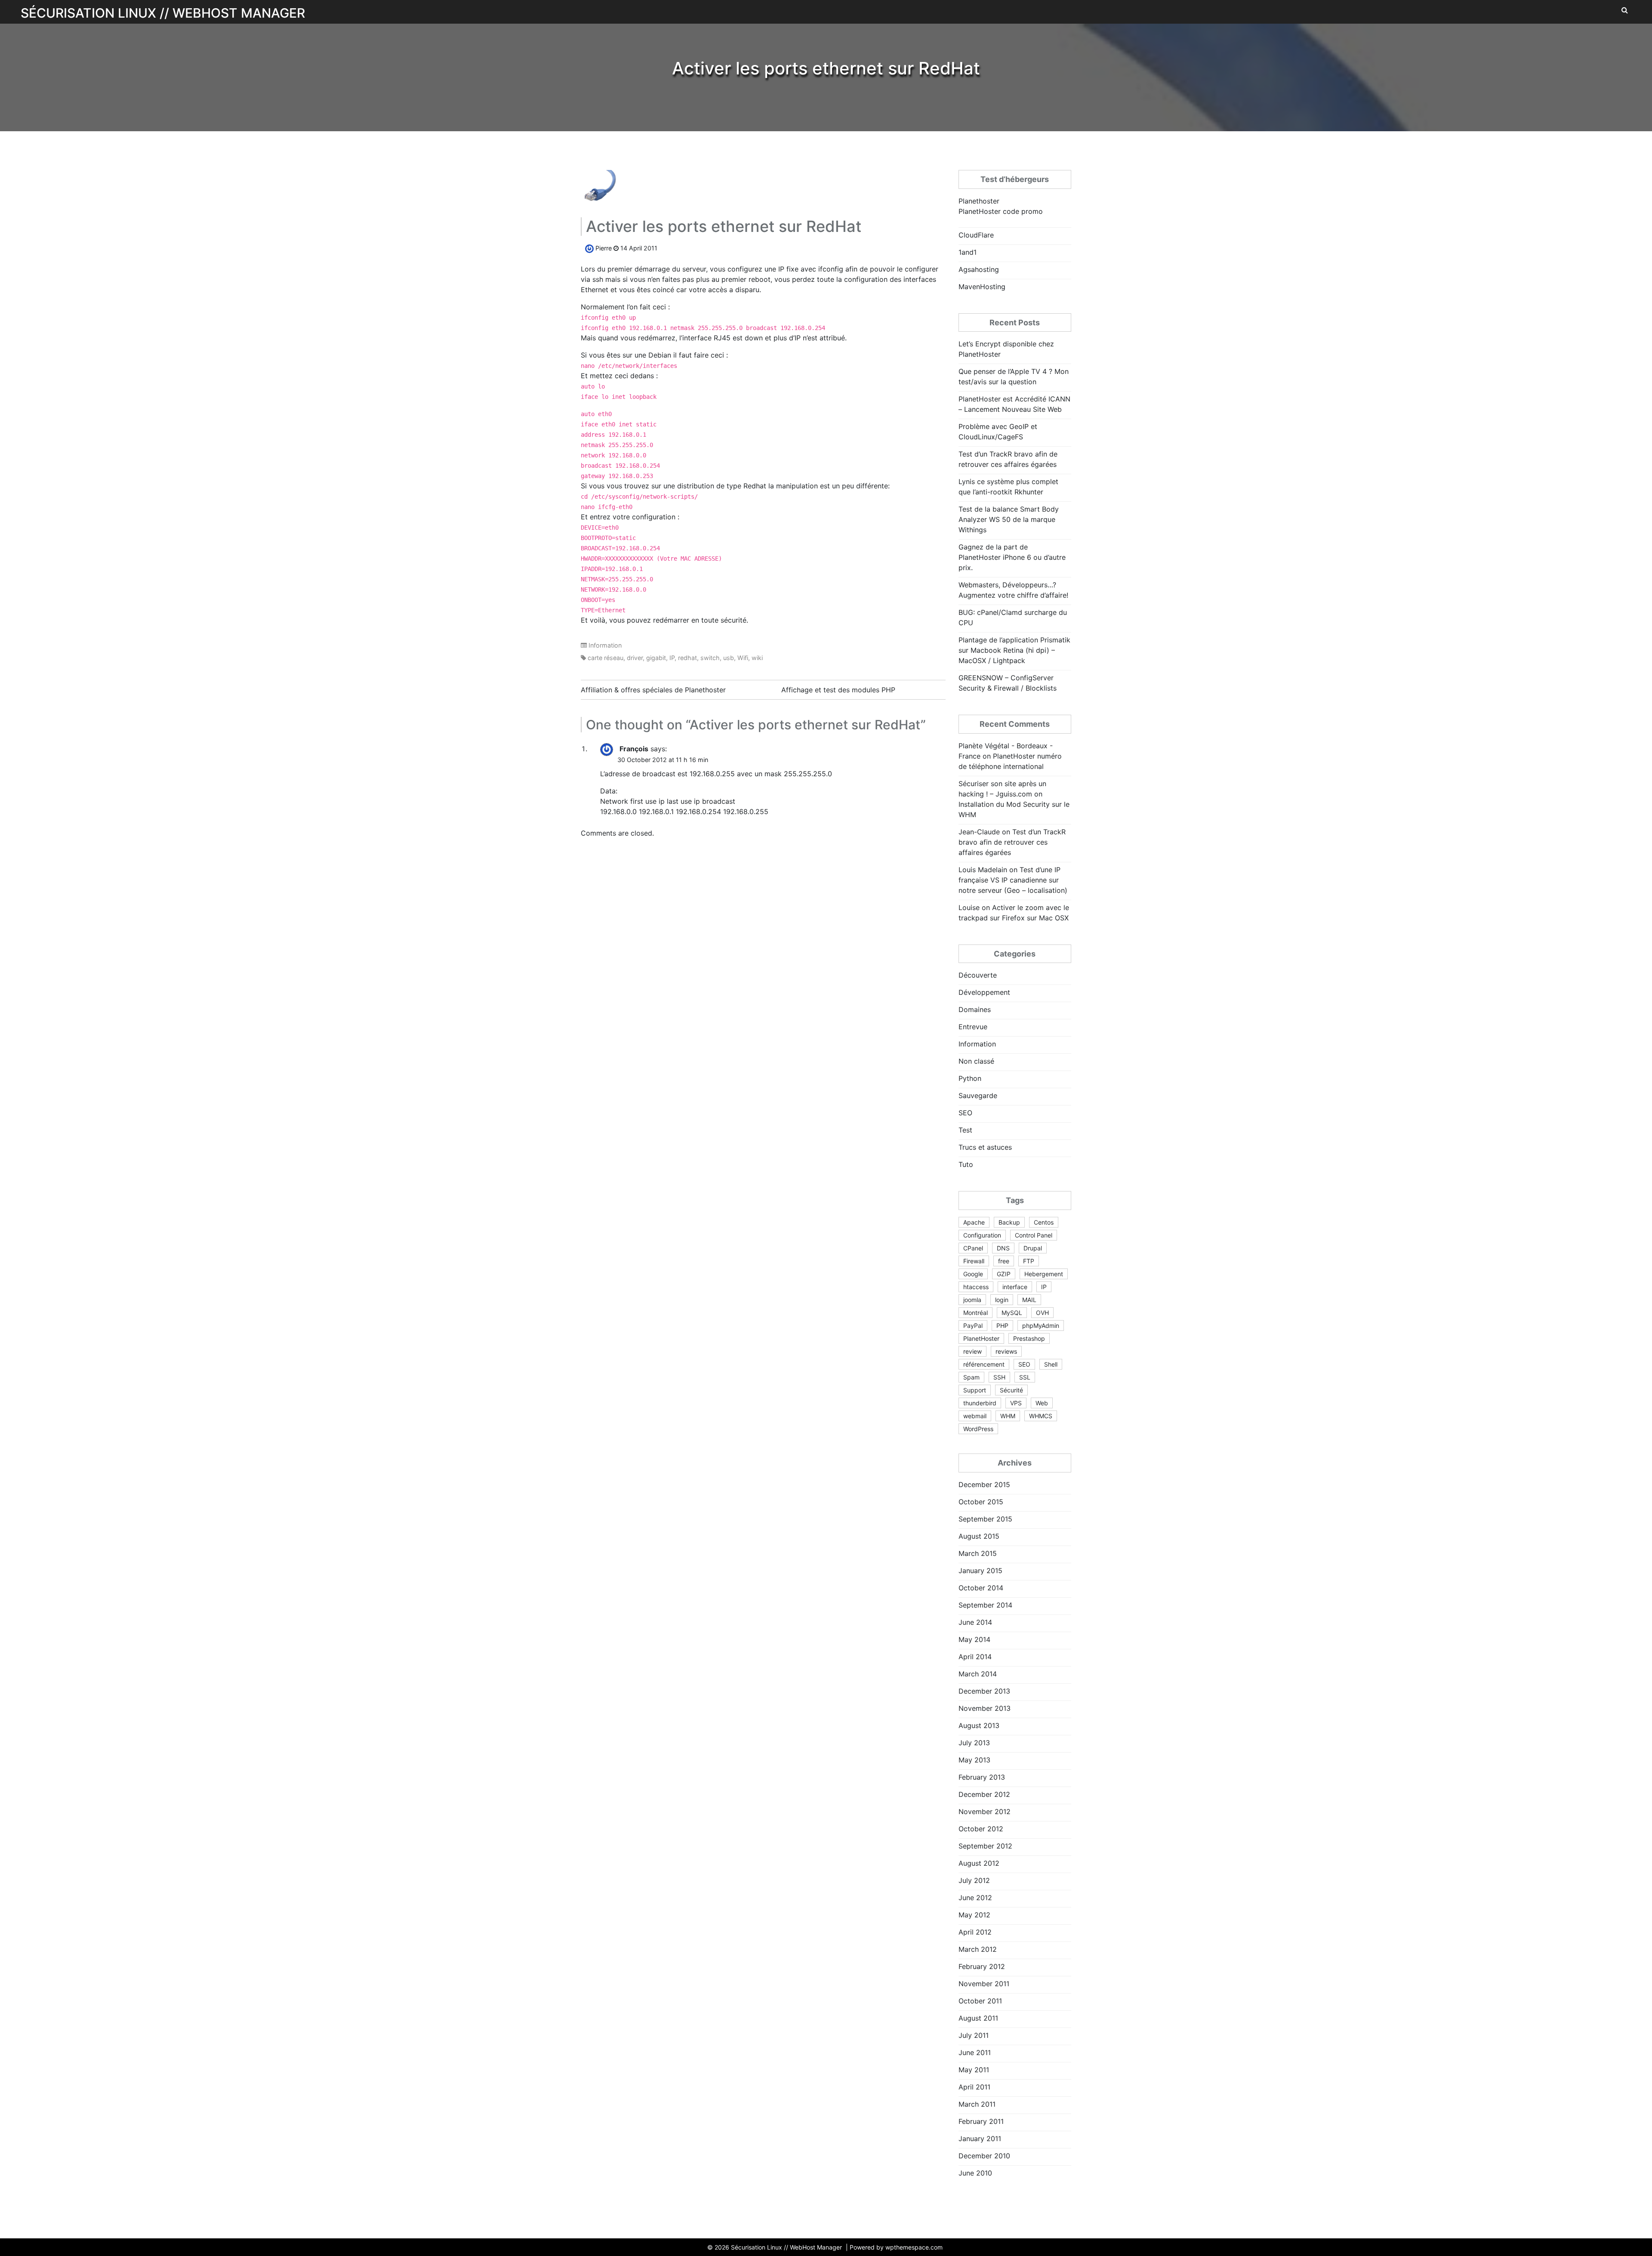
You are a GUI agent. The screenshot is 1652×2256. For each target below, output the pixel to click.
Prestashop (1029, 1338)
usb (729, 658)
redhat (687, 658)
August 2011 (978, 2018)
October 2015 (981, 1502)
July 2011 (974, 2035)
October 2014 (981, 1588)
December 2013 (984, 1691)
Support (975, 1390)
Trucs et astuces (985, 1147)
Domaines (975, 1009)
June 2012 (975, 1898)
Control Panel (1034, 1235)
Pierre (604, 248)
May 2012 (974, 1915)
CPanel (973, 1248)
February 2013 (982, 1777)
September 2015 (985, 1519)
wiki (757, 658)
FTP (1029, 1261)
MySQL (1012, 1313)
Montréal (975, 1313)
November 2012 (985, 1812)
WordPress (978, 1429)
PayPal (973, 1326)
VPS (1016, 1403)
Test (965, 1130)
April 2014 (975, 1657)
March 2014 (978, 1674)
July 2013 (974, 1743)
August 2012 (979, 1863)
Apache (974, 1222)
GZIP (1004, 1274)
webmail (975, 1416)
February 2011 (981, 2121)
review (972, 1351)
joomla (972, 1300)
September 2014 (985, 1605)
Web (1042, 1403)
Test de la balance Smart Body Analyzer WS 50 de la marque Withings (1009, 519)
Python (970, 1078)
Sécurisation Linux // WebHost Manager (163, 13)
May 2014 (974, 1639)
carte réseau (606, 658)
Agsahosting (979, 269)
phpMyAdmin (1041, 1326)
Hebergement (1044, 1274)
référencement (984, 1364)
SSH (999, 1377)
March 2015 (978, 1553)
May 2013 (974, 1760)
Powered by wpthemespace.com (896, 2247)
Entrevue (973, 1027)
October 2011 (980, 2001)
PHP (1002, 1326)
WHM (1008, 1416)
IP (672, 658)
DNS (1003, 1248)
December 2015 (984, 1484)
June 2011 (975, 2052)
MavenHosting (982, 287)
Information (605, 645)
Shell (1051, 1364)
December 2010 (984, 2156)
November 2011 (984, 1984)
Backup (1009, 1222)
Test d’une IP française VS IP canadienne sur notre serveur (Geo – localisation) (1013, 880)
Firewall (974, 1261)
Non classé (976, 1061)
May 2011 (974, 2070)
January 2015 (980, 1571)
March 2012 (978, 1949)
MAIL (1029, 1300)
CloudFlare (976, 235)
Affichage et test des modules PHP (838, 690)
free (1004, 1261)
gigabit (656, 658)
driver (635, 658)
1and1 (968, 252)
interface (1015, 1287)
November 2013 (985, 1708)
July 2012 (974, 1880)
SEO (965, 1113)
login (1002, 1300)
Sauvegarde (978, 1096)
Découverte (978, 975)
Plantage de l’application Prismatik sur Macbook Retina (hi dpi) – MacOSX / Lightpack (1014, 650)
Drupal (1033, 1248)
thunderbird (980, 1403)
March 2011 (977, 2104)
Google (973, 1274)
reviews (1006, 1351)
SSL (1025, 1377)
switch (710, 658)
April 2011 (974, 2087)
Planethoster (979, 201)
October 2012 (981, 1829)
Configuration (982, 1235)
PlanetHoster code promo (1001, 211)
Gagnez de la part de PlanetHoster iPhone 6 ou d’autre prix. (1012, 557)
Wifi (743, 658)
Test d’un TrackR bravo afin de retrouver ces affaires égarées (1012, 842)
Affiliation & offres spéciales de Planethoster (653, 690)
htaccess (976, 1287)
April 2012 (975, 1932)
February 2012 (982, 1966)
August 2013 (979, 1725)
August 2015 (979, 1536)
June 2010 (975, 2173)
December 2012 (984, 1794)
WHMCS (1041, 1416)
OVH (1042, 1313)
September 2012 (985, 1846)
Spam (971, 1377)
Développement (984, 992)
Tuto (966, 1164)
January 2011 (980, 2139)
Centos (1044, 1222)
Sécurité (1011, 1390)
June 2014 (975, 1622)
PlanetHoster (981, 1338)
